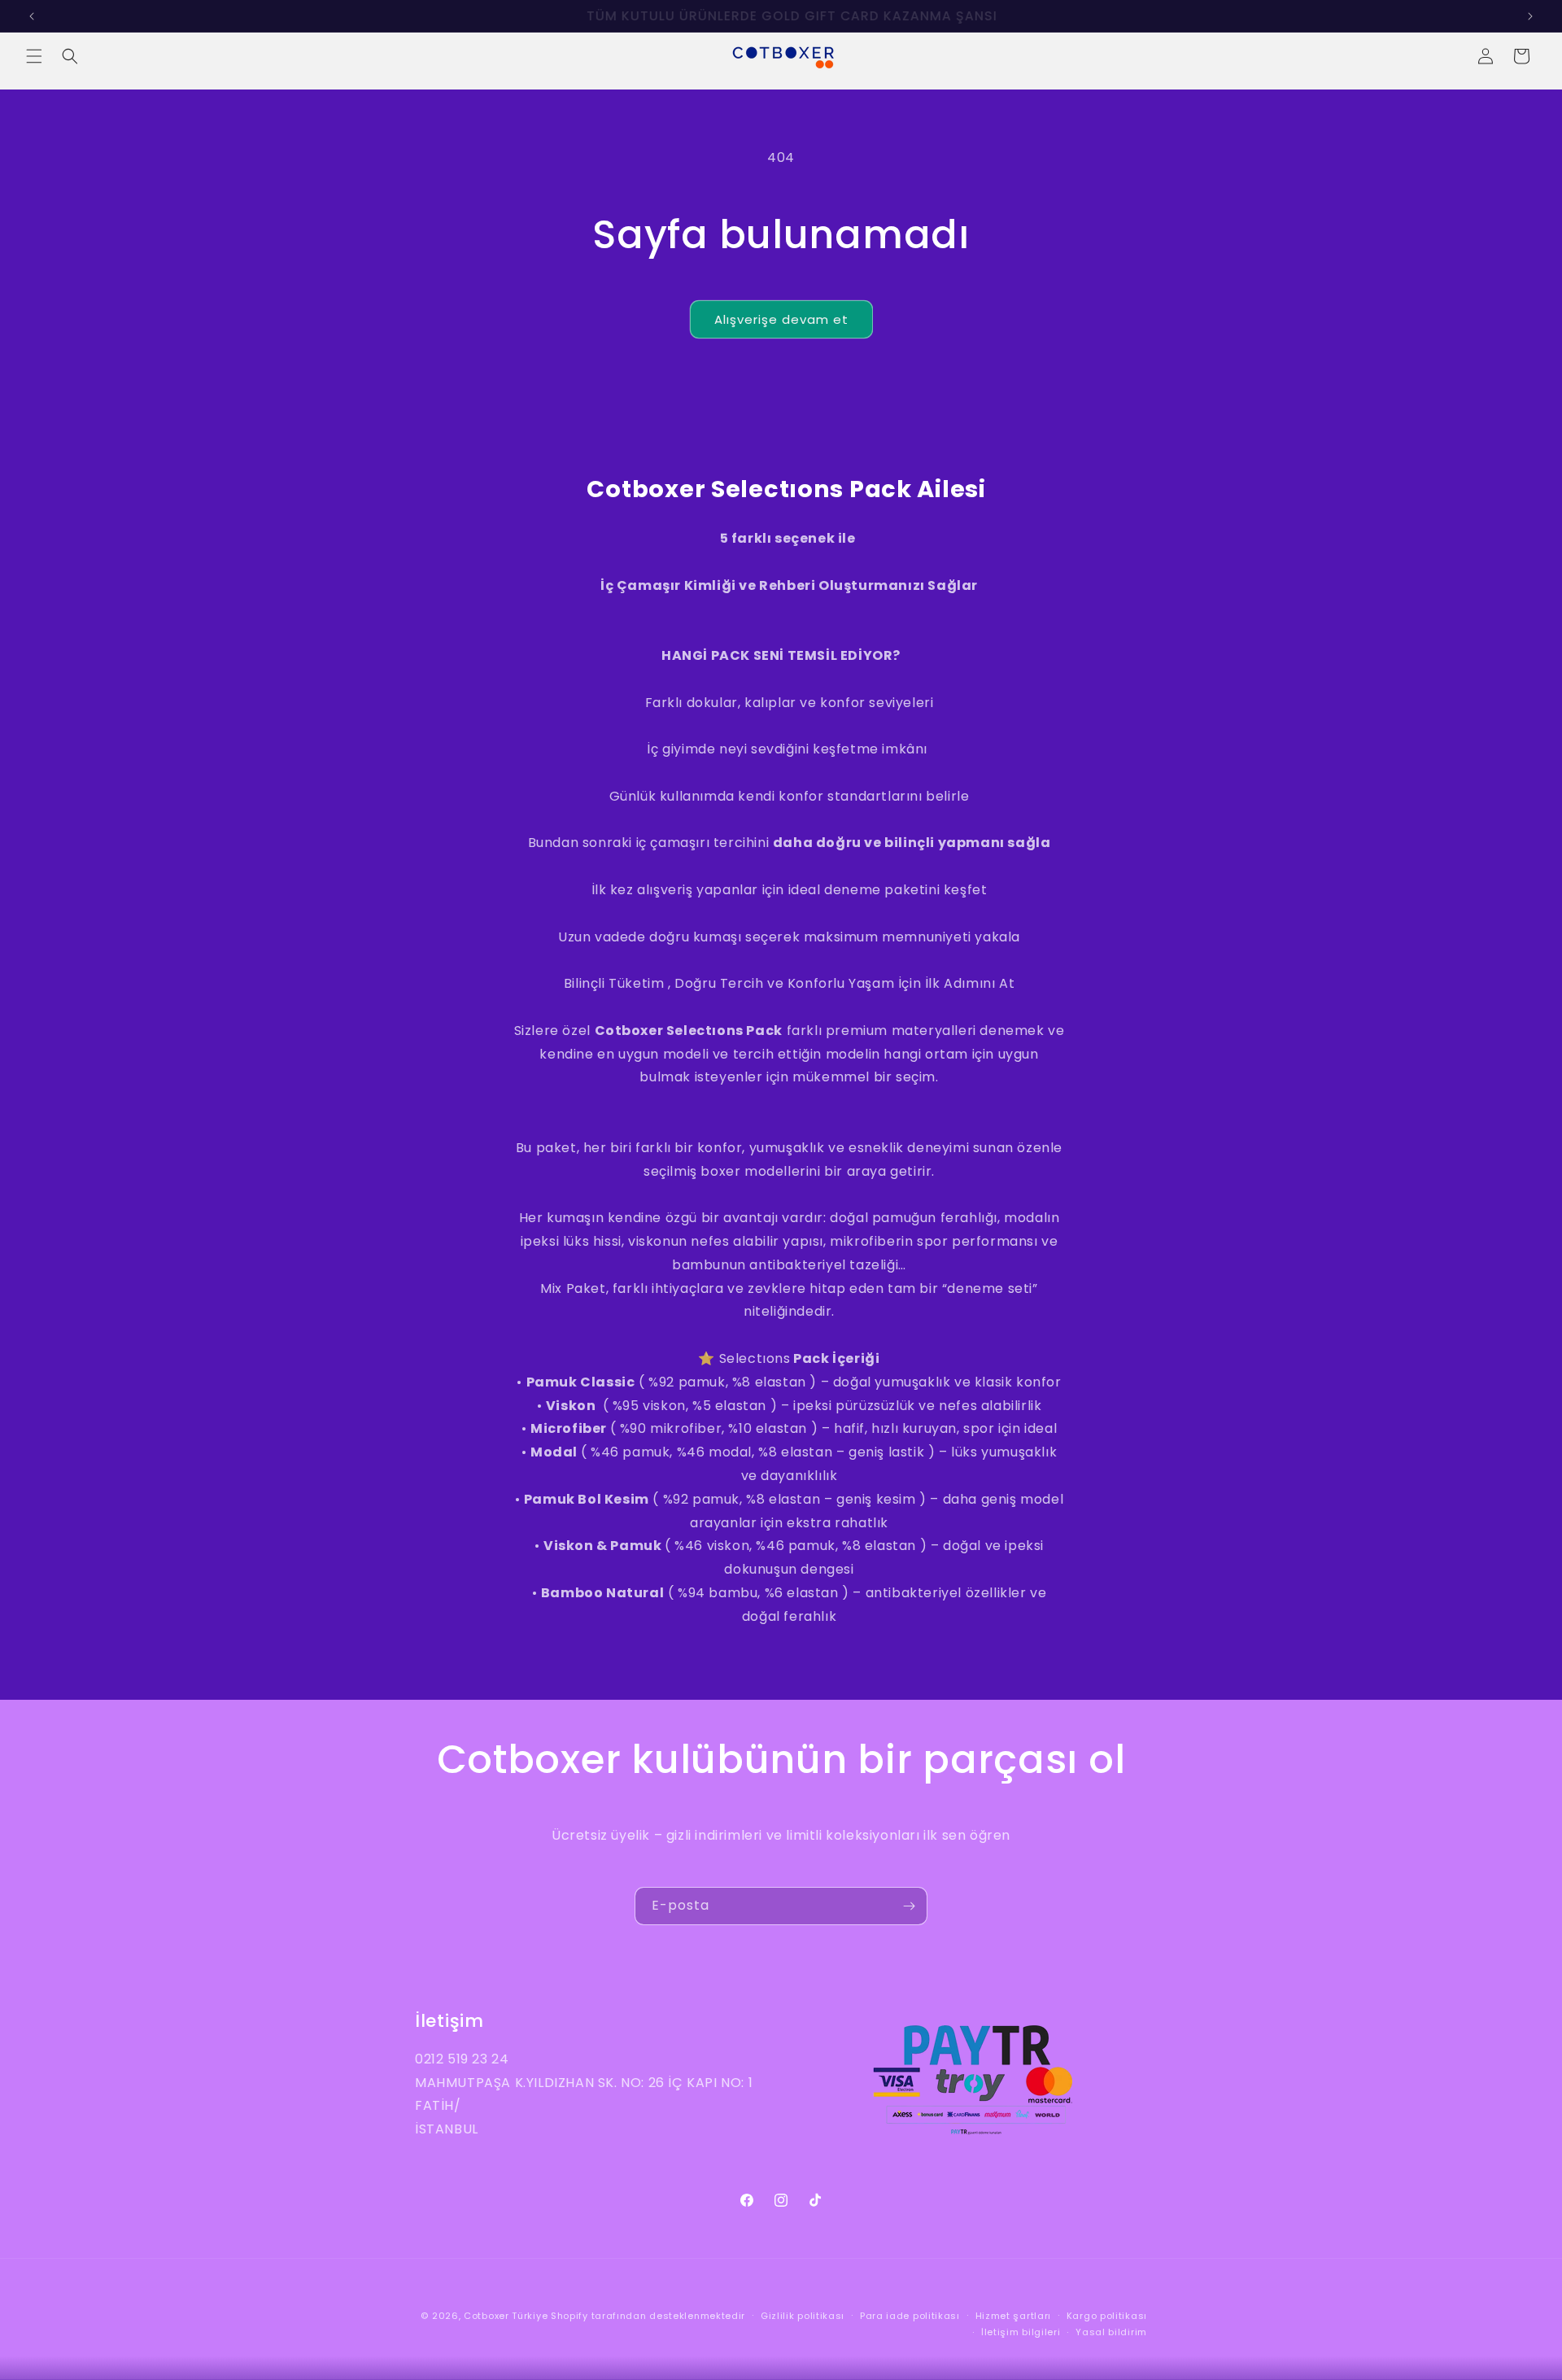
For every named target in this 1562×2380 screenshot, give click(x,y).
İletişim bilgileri (1021, 2332)
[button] (34, 56)
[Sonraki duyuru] (1530, 16)
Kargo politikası (1107, 2316)
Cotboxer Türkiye (506, 2316)
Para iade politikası (910, 2316)
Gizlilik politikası (803, 2316)
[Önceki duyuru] (32, 16)
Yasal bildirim (1111, 2332)
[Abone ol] (909, 1906)
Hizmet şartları (1014, 2316)
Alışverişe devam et (781, 319)
